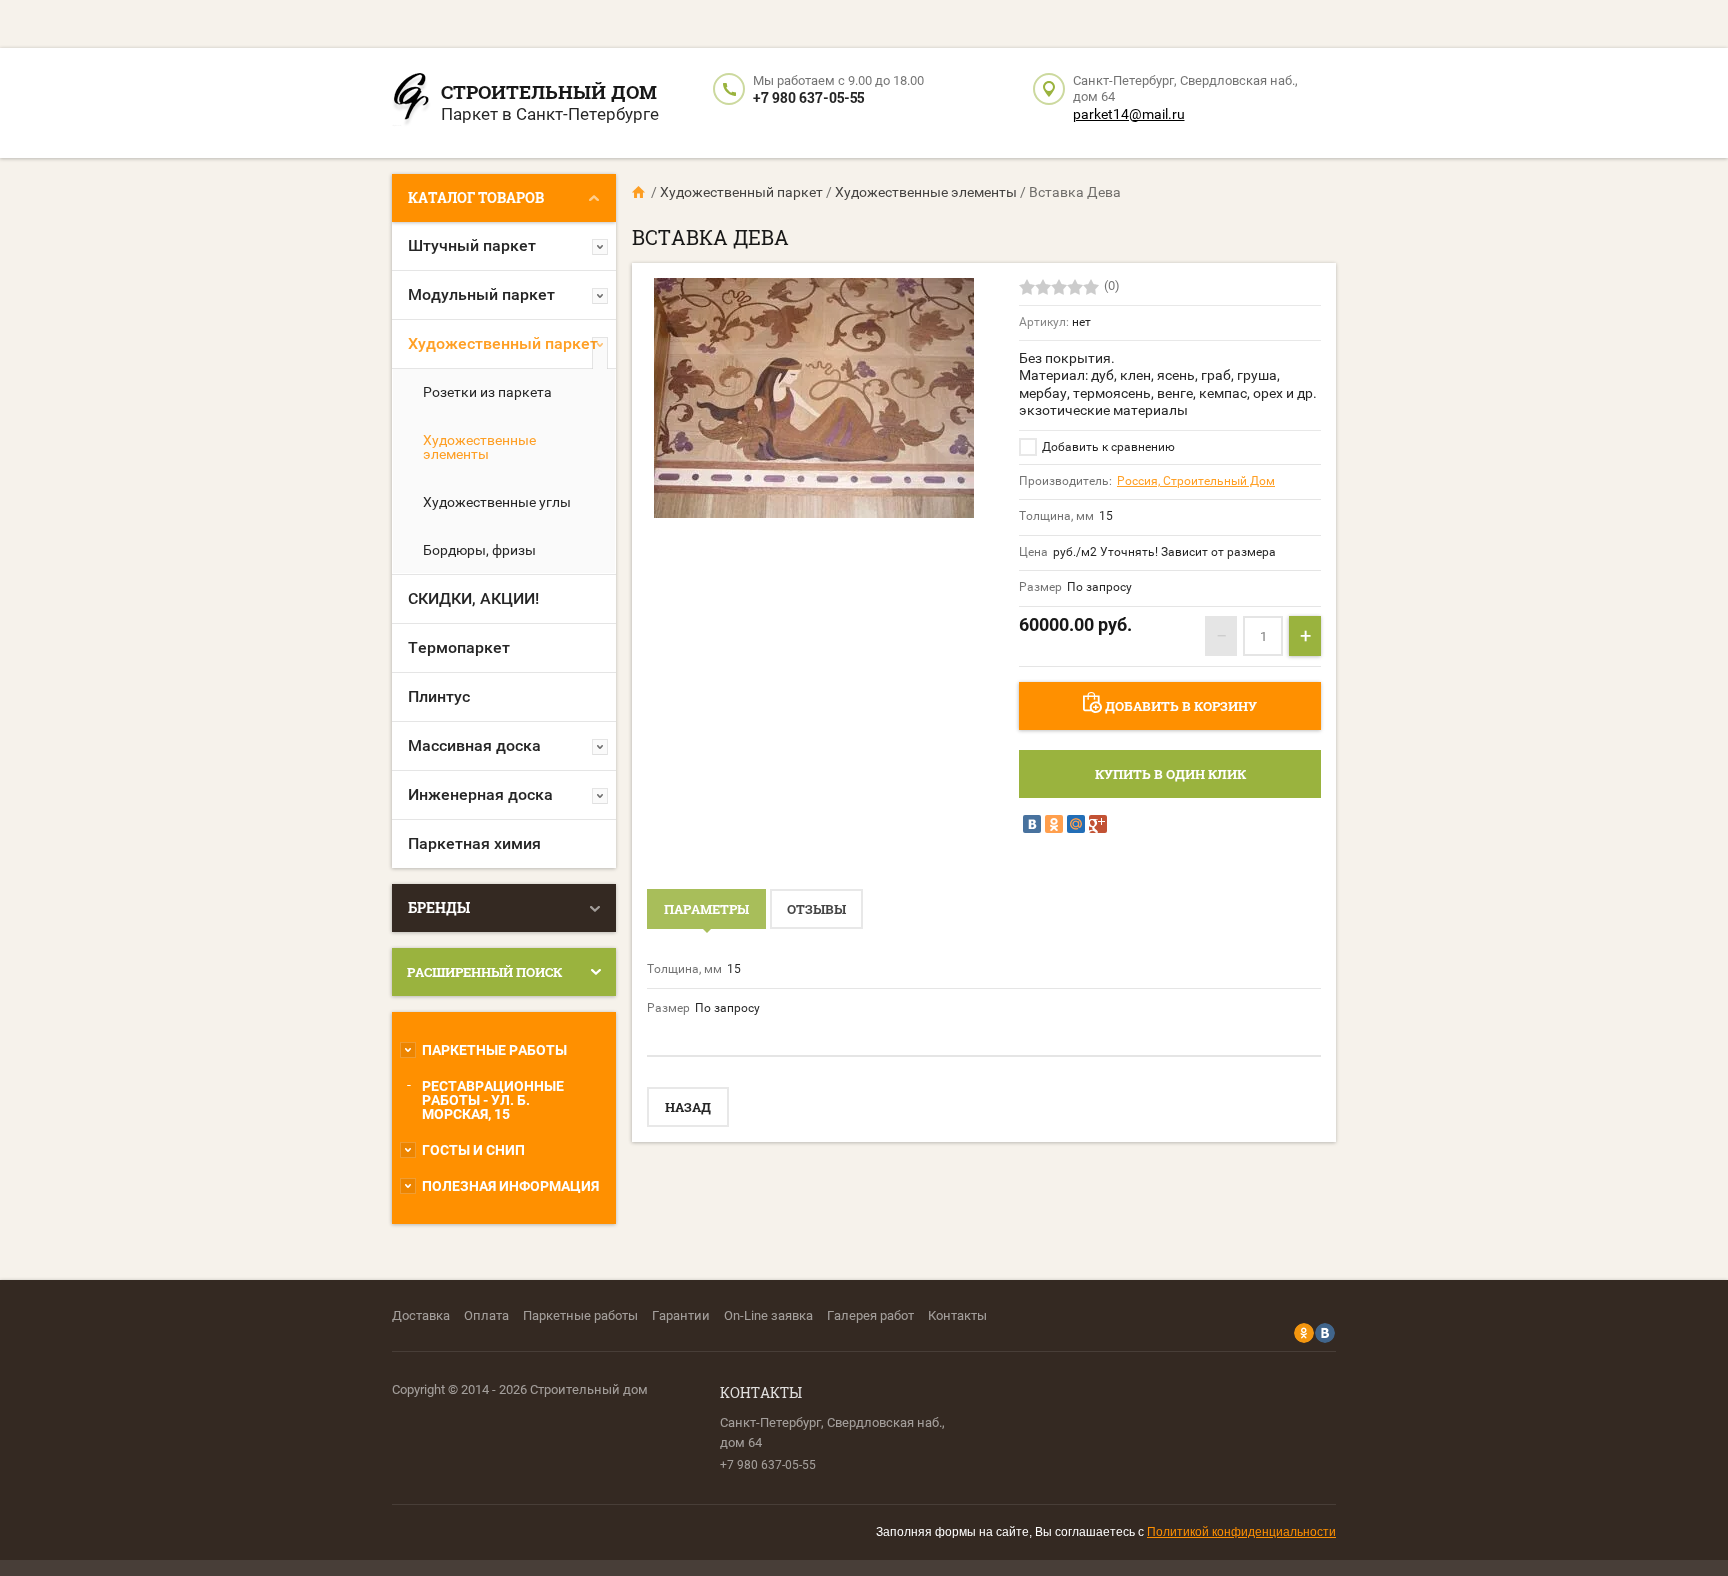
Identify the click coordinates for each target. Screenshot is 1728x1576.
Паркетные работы (494, 1050)
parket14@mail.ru (1129, 114)
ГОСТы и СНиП (473, 1150)
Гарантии (681, 1315)
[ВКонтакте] (1032, 824)
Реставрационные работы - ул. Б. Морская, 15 (493, 1100)
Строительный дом (549, 91)
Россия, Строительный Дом (1196, 481)
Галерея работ (870, 1315)
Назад (688, 1107)
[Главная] (640, 192)
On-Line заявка (768, 1315)
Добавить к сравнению (1107, 447)
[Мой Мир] (1076, 824)
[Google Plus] (1098, 824)
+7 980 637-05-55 (808, 97)
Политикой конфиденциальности (1241, 1532)
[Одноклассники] (1054, 824)
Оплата (486, 1315)
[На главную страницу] (411, 102)
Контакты (957, 1315)
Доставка (421, 1315)
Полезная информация (510, 1186)
